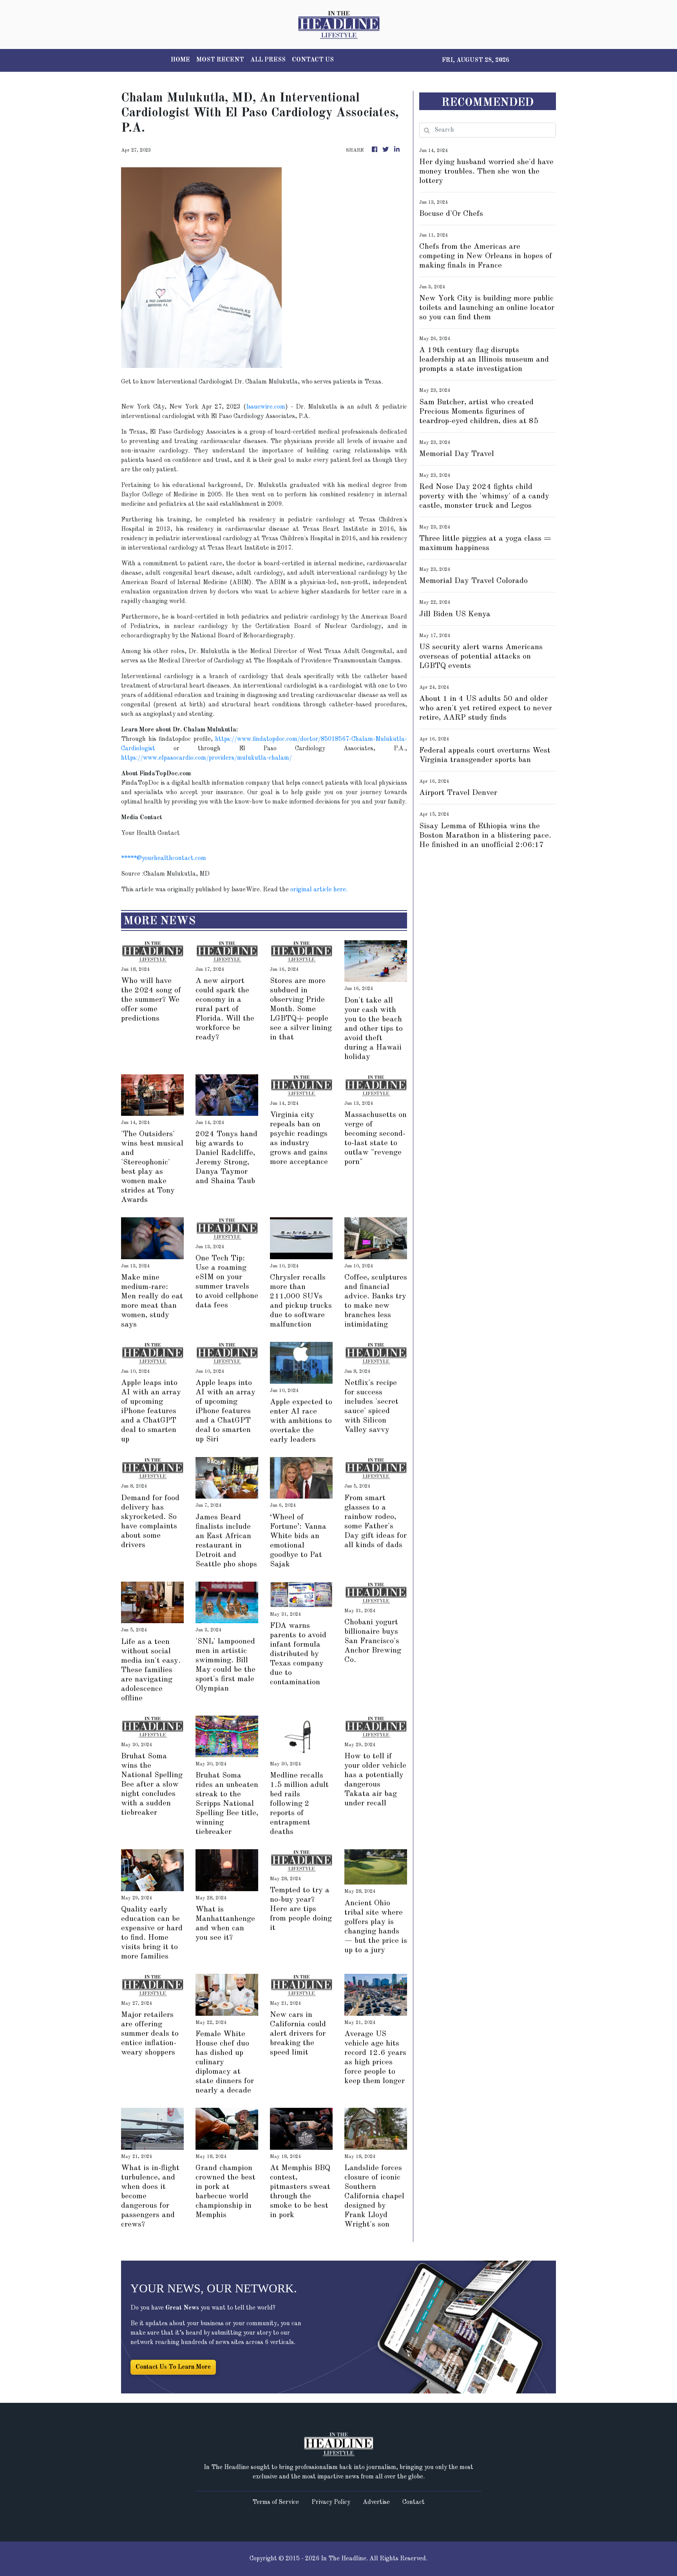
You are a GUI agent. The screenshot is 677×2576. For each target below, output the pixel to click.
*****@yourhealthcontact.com (164, 858)
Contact (414, 2502)
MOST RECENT (220, 60)
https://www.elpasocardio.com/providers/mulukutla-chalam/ (206, 758)
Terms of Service (276, 2502)
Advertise (376, 2502)
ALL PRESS (268, 60)
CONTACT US (313, 60)
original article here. (319, 890)
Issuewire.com (266, 407)
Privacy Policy (331, 2502)
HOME (180, 60)
